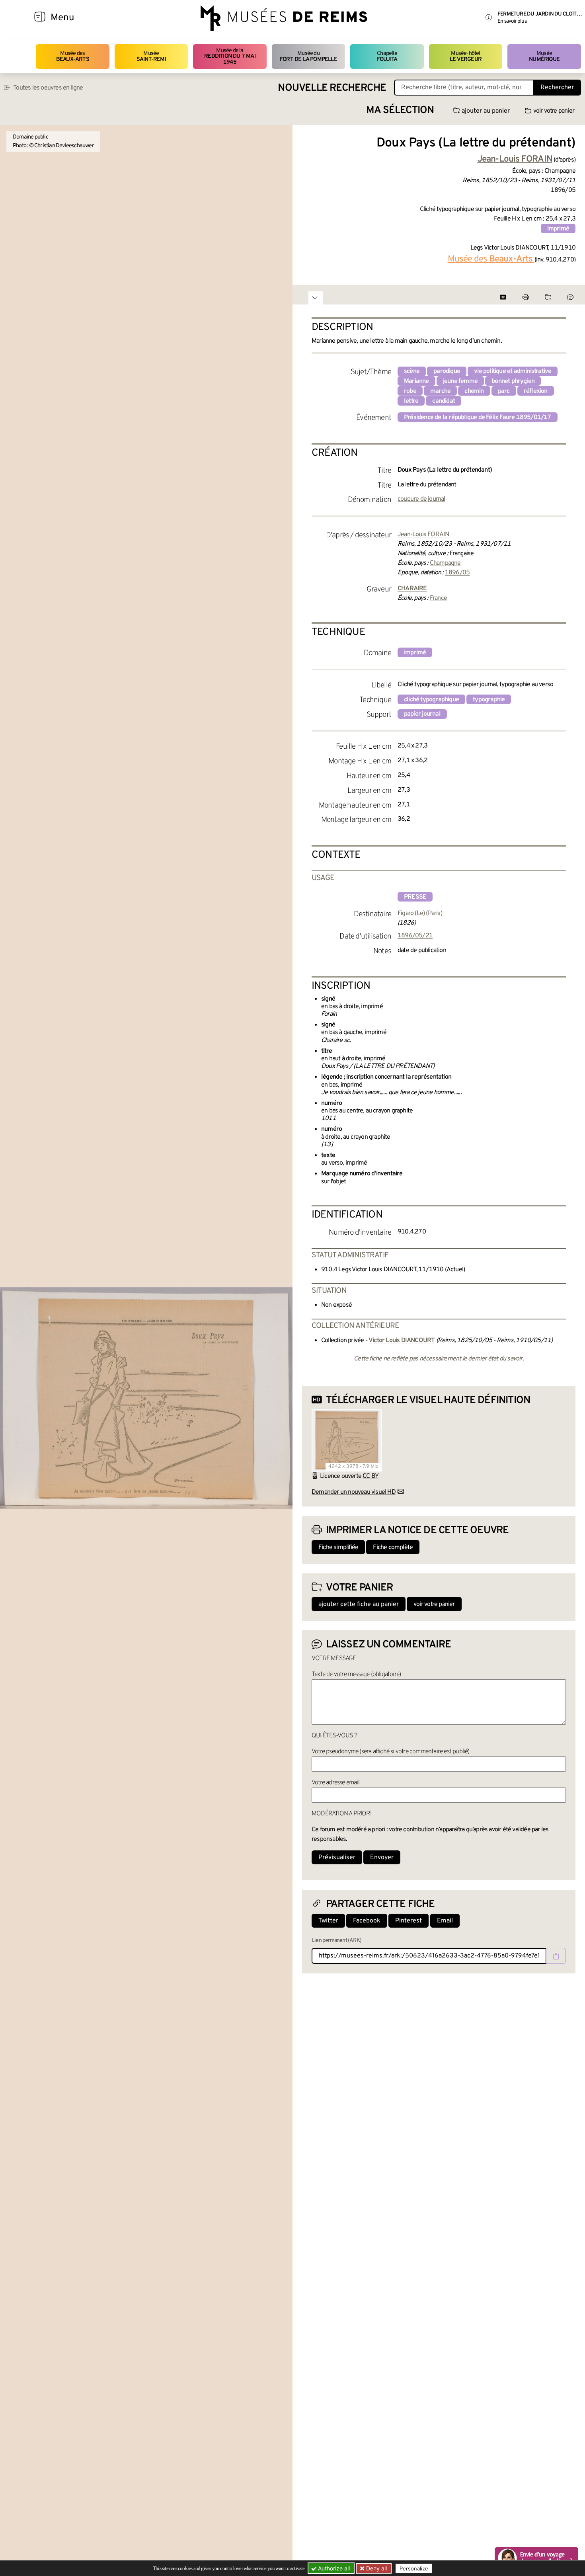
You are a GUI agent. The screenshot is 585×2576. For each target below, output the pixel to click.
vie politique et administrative (513, 371)
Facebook (367, 1921)
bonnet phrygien (513, 381)
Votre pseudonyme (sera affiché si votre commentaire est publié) (391, 1752)
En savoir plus (512, 21)
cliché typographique (431, 700)
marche (440, 391)
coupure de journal (421, 499)
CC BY (370, 1476)
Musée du (308, 56)
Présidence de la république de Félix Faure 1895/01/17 (478, 418)
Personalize (414, 2568)
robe (410, 391)
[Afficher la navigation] (40, 18)
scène (412, 371)
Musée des (73, 56)
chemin (474, 391)
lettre (411, 401)
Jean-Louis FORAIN (423, 535)
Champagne (445, 563)
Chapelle (387, 56)
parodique (447, 371)
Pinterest (409, 1921)
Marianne (416, 381)
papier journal (422, 714)
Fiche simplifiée (338, 1548)
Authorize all (333, 2568)
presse (415, 897)
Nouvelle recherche (332, 88)
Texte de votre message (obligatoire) (356, 1674)
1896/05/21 (415, 936)
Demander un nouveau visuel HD (354, 1492)
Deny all (376, 2568)
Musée (151, 56)
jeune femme (460, 381)
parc (504, 391)
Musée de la (230, 57)
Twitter (328, 1921)
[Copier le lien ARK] (556, 1956)
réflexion (536, 391)
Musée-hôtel (466, 56)
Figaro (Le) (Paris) (420, 913)
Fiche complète (393, 1548)
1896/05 (457, 573)
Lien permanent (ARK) (336, 1941)
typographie (489, 700)
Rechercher (557, 88)
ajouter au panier (486, 111)
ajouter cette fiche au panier (359, 1604)
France (438, 598)
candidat (444, 401)
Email (445, 1921)
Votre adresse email (335, 1783)
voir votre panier (554, 111)
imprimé (558, 229)
